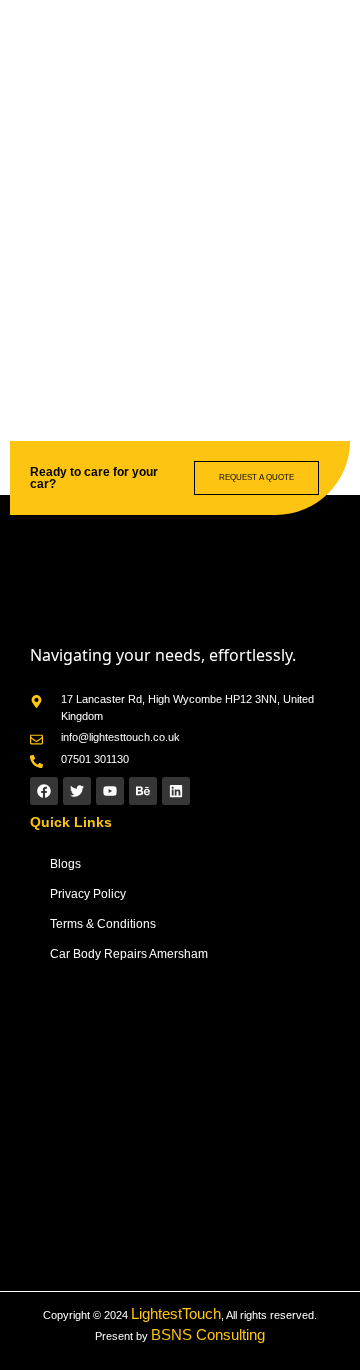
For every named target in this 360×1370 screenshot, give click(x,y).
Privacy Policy (88, 894)
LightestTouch (176, 1313)
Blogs (65, 864)
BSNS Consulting (208, 1334)
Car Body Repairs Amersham (129, 954)
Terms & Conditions (103, 924)
